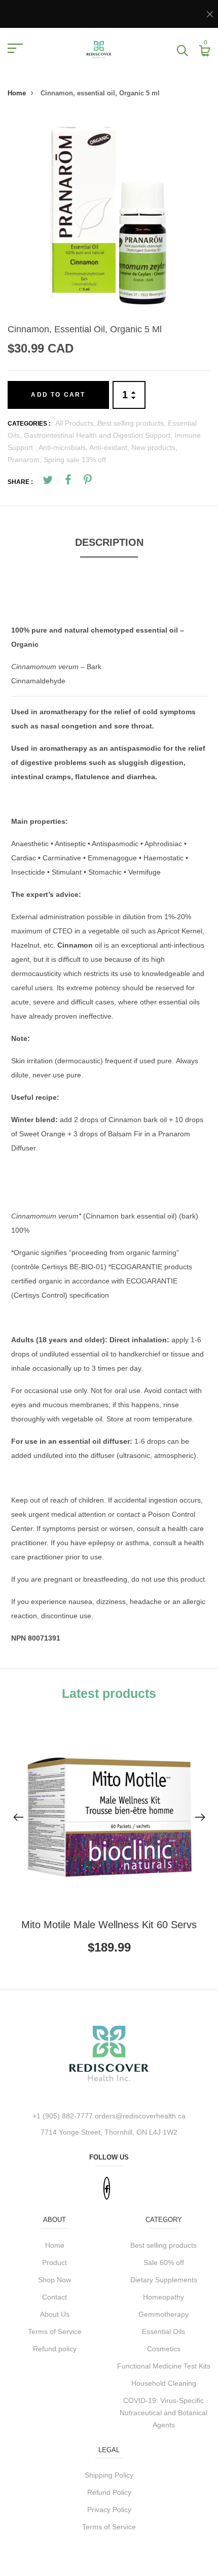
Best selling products (163, 2245)
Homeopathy (163, 2297)
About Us (55, 2314)
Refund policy (55, 2349)
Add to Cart (58, 395)
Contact (55, 2297)
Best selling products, (133, 423)
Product (55, 2262)
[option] (109, 216)
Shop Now (55, 2280)
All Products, (76, 423)
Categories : (29, 424)
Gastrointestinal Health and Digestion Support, (99, 435)
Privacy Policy (109, 2510)
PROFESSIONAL (39, 799)
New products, (154, 447)
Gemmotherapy (163, 2314)
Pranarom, (26, 460)
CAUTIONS (29, 1478)
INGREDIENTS (66, 1195)
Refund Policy (109, 2492)
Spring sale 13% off (75, 460)
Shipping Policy (109, 2475)
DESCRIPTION (35, 608)
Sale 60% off (164, 2262)
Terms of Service (55, 2331)
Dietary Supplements (164, 2280)
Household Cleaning (164, 2383)
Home (17, 93)
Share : (20, 482)
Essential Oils (163, 2331)
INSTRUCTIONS (38, 1317)
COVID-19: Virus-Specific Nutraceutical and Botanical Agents (163, 2413)
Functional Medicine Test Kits (164, 2366)
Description (109, 542)
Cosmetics (164, 2349)
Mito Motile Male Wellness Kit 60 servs (109, 1925)
